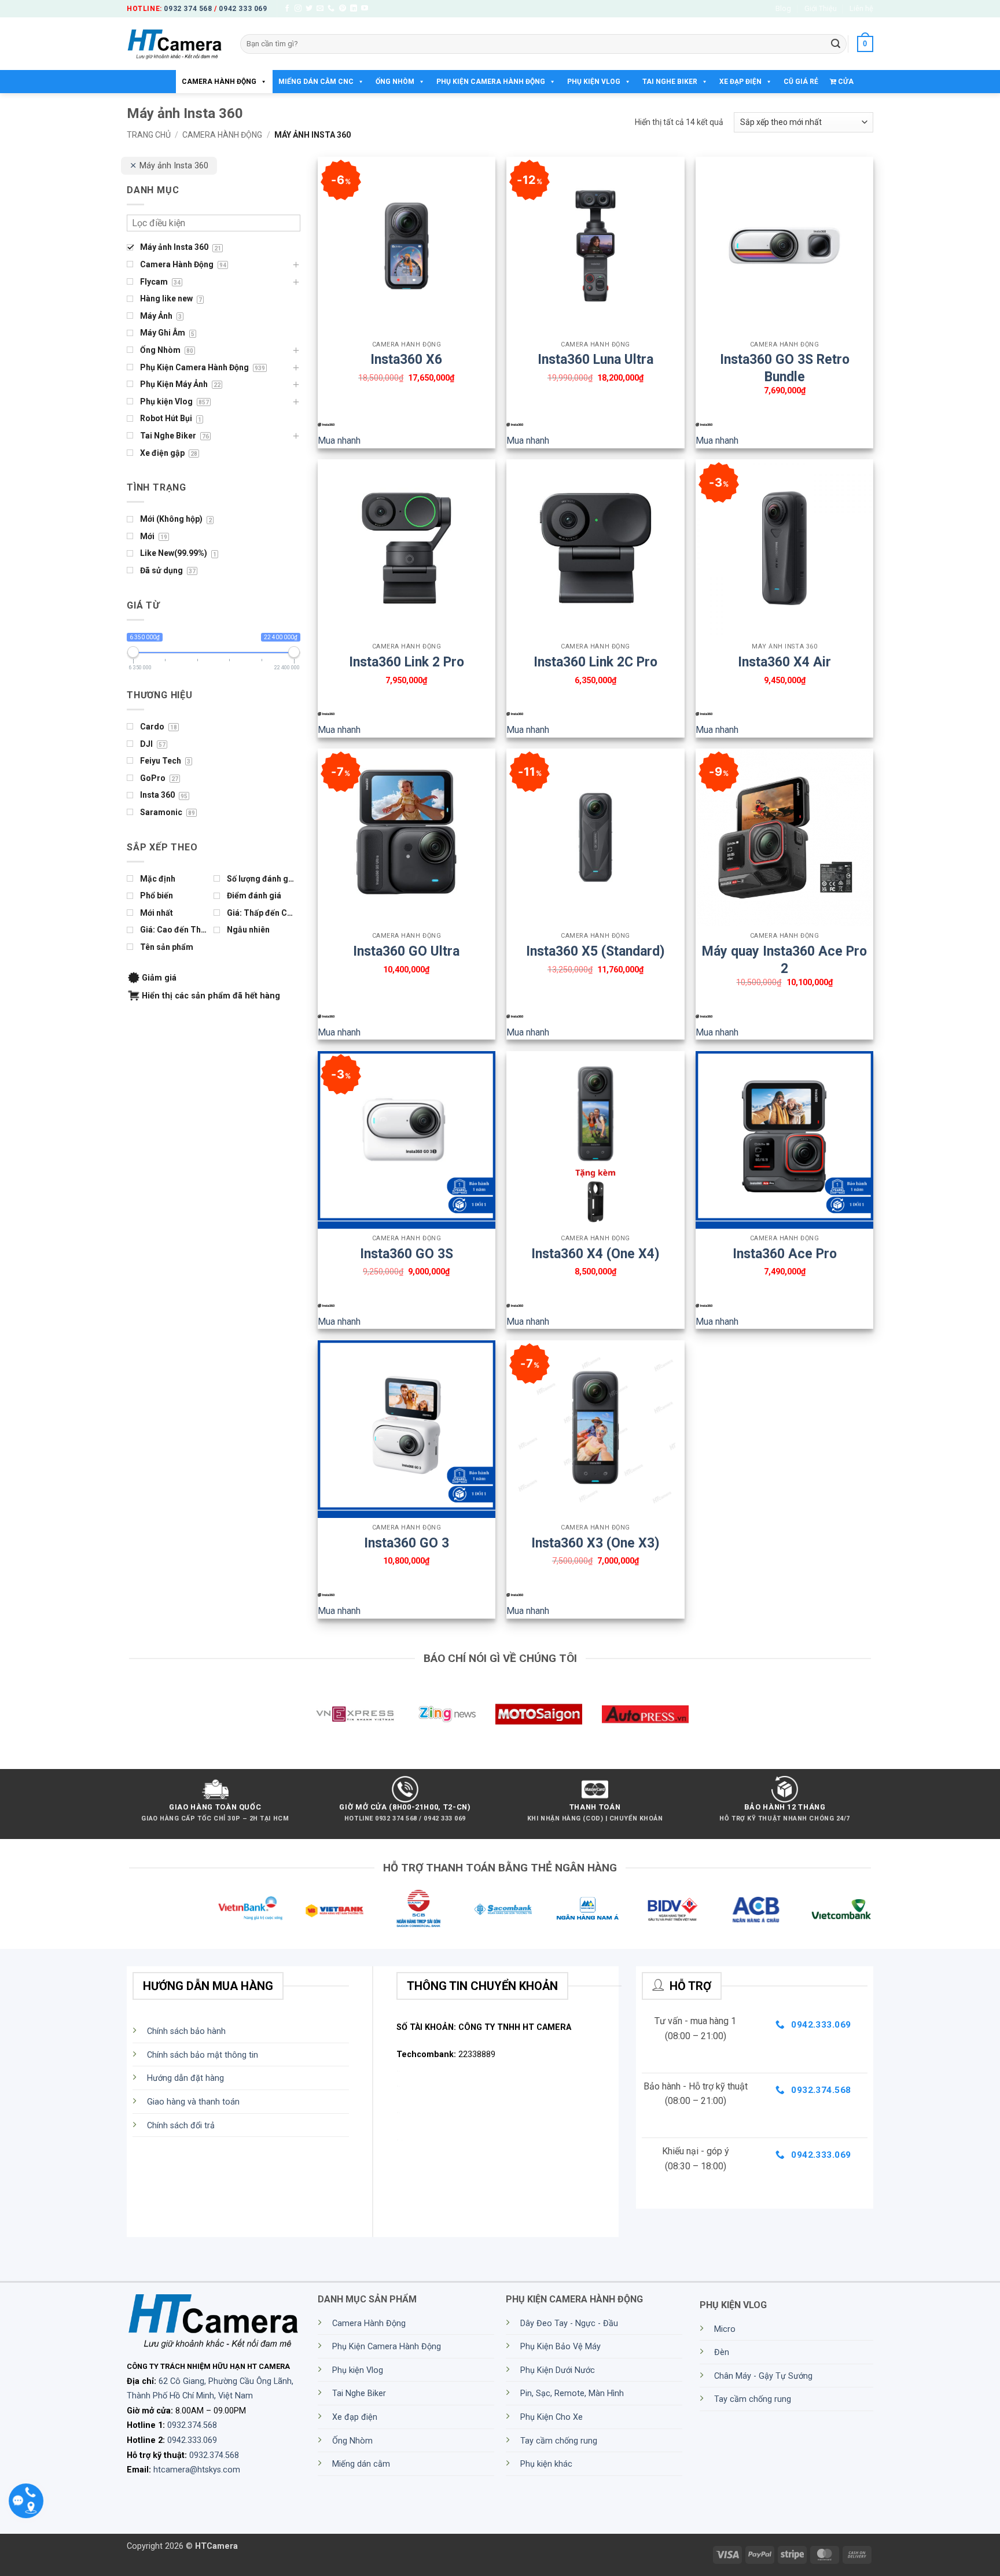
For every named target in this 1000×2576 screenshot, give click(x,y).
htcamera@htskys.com (197, 2470)
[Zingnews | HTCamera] (447, 1714)
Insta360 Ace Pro (785, 1254)
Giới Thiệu (821, 8)
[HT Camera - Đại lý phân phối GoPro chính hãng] (175, 44)
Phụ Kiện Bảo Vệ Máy (560, 2347)
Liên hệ (861, 8)
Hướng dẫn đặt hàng (185, 2078)
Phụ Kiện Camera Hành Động (491, 82)
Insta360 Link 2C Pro (595, 662)
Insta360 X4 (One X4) (595, 1254)
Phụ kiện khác (546, 2464)
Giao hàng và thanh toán (193, 2102)
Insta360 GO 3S (407, 1254)
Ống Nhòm (395, 82)
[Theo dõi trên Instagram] (298, 9)
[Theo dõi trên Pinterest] (343, 9)
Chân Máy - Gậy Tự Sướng (763, 2376)
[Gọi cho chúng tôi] (331, 9)
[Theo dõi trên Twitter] (309, 9)
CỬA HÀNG (842, 85)
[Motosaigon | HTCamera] (539, 1714)
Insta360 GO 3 (407, 1543)
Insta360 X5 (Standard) (595, 951)
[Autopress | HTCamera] (645, 1714)
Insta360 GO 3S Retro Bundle (785, 362)
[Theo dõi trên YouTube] (365, 9)
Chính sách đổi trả (181, 2126)
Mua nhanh (339, 441)
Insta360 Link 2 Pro (407, 662)
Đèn (722, 2352)
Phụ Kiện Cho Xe (552, 2417)
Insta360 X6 (406, 360)
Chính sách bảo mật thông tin (203, 2055)
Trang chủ (149, 135)
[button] (865, 44)
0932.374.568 (192, 2425)
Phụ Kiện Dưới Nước (558, 2370)
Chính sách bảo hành (186, 2031)
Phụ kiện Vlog (594, 82)
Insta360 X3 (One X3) (595, 1543)
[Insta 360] (326, 425)
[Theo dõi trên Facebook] (287, 9)
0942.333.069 (192, 2440)
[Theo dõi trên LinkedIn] (354, 9)
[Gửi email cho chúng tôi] (320, 9)
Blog (783, 8)
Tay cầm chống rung (559, 2441)
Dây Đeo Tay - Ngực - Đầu (569, 2323)
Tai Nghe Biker (670, 82)
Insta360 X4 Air (784, 662)
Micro (725, 2329)
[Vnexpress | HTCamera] (355, 1714)
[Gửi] (836, 44)
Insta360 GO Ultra (406, 951)
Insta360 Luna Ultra (595, 360)
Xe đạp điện (740, 82)
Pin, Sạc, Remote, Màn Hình (572, 2393)
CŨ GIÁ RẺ (801, 82)
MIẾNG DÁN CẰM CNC (316, 82)
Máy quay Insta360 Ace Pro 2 (784, 953)
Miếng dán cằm (361, 2464)
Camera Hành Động (219, 82)
